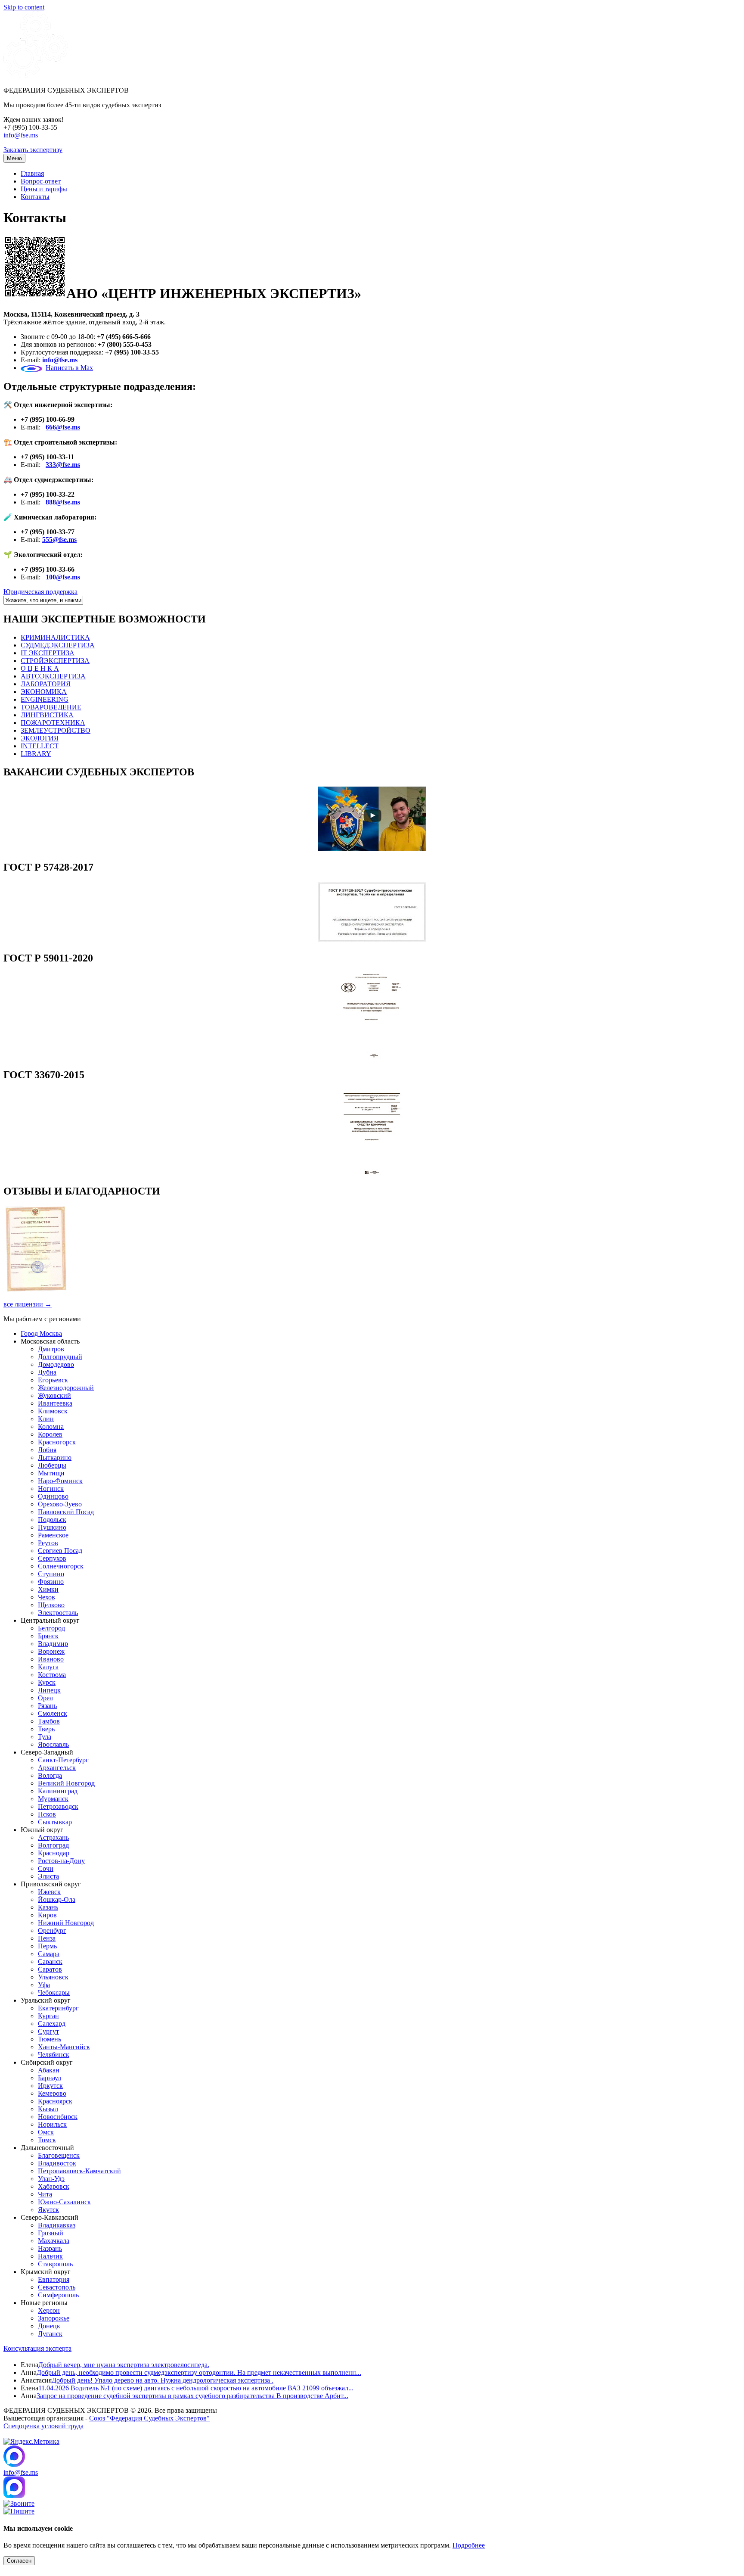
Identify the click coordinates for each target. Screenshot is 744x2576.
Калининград (58, 1791)
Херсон (49, 2310)
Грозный (51, 2233)
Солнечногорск (61, 1566)
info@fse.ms (21, 135)
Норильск (52, 2124)
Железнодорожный (66, 1388)
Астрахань (53, 1837)
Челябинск (54, 2055)
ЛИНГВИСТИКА (47, 715)
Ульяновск (53, 1977)
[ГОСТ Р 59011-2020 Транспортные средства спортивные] (372, 1056)
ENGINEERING (45, 699)
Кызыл (48, 2109)
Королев (50, 1434)
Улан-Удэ (51, 2179)
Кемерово (52, 2093)
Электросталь (58, 1613)
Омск (46, 2132)
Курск (47, 1682)
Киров (47, 1915)
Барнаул (50, 2078)
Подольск (52, 1520)
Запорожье (54, 2318)
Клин (46, 1419)
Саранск (50, 1962)
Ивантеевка (55, 1403)
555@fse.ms (59, 540)
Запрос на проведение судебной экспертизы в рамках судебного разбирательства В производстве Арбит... (192, 2396)
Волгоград (53, 1845)
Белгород (51, 1628)
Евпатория (54, 2279)
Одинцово (53, 1496)
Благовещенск (59, 2155)
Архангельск (57, 1768)
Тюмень (50, 2039)
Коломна (51, 1426)
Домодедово (56, 1364)
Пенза (47, 1938)
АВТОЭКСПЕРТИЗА (53, 676)
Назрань (50, 2248)
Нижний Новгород (66, 1923)
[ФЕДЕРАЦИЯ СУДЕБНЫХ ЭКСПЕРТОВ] (36, 76)
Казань (48, 1907)
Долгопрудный (60, 1357)
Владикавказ (57, 2225)
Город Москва (41, 1333)
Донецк (49, 2326)
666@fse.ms (63, 427)
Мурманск (53, 1799)
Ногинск (51, 1489)
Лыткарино (55, 1458)
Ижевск (49, 1892)
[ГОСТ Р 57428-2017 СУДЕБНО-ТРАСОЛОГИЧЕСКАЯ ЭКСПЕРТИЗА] (372, 940)
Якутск (48, 2210)
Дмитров (51, 1349)
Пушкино (52, 1527)
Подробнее (469, 2545)
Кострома (52, 1675)
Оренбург (52, 1930)
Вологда (50, 1775)
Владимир (53, 1644)
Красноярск (55, 2101)
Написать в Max (69, 368)
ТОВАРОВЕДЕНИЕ (51, 707)
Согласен (19, 2561)
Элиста (48, 1876)
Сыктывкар (55, 1822)
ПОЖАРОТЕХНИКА (53, 723)
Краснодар (54, 1853)
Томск (47, 2140)
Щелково (51, 1605)
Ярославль (53, 1744)
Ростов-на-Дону (61, 1861)
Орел (45, 1698)
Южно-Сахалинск (64, 2202)
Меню (14, 158)
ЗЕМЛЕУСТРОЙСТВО (56, 730)
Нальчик (50, 2256)
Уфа (44, 1985)
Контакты (35, 197)
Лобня (47, 1450)
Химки (48, 1589)
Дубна (47, 1372)
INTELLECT (40, 746)
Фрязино (51, 1582)
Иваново (51, 1659)
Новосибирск (58, 2117)
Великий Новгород (66, 1783)
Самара (49, 1954)
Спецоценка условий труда (43, 2426)
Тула (45, 1737)
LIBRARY (36, 754)
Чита (45, 2194)
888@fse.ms (63, 502)
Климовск (53, 1411)
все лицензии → (28, 1304)
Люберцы (52, 1465)
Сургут (48, 2031)
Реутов (48, 1543)
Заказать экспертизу (33, 150)
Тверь (46, 1729)
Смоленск (53, 1713)
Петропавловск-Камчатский (79, 2171)
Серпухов (52, 1558)
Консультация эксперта (37, 2348)
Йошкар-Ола (57, 1899)
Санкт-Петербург (63, 1760)
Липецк (49, 1690)
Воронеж (51, 1651)
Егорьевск (53, 1380)
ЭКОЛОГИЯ (40, 738)
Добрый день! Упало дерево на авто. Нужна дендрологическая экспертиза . (163, 2380)
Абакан (49, 2070)
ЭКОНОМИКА (44, 692)
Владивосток (57, 2163)
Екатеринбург (58, 2008)
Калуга (48, 1667)
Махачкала (54, 2241)
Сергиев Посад (60, 1551)
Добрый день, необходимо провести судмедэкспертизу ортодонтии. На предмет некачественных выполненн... (199, 2372)
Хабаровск (54, 2186)
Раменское (53, 1535)
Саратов (50, 1969)
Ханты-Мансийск (64, 2047)
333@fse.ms (63, 465)
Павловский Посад (66, 1512)
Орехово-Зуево (60, 1504)
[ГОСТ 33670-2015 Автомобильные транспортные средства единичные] (372, 1173)
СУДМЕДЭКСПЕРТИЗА (58, 645)
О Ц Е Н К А (40, 668)
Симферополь (58, 2295)
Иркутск (50, 2086)
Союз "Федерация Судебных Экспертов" (149, 2418)
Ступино (51, 1574)
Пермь (47, 1946)
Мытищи (51, 1473)
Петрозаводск (58, 1806)
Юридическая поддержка (40, 592)
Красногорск (57, 1442)
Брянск (48, 1636)
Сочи (46, 1868)
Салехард (52, 2024)
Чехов (46, 1597)
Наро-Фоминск (60, 1481)
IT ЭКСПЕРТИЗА (48, 653)
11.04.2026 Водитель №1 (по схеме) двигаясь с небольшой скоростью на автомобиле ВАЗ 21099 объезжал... (196, 2388)
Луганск (50, 2334)
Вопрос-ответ (41, 181)
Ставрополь (55, 2264)
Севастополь (57, 2287)
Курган (48, 2016)
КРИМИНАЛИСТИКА (55, 637)
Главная (32, 173)
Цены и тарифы (44, 189)
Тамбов (49, 1721)
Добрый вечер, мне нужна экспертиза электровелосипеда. (124, 2365)
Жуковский (54, 1395)
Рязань (47, 1706)
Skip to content (24, 7)
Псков (47, 1814)
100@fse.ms (63, 577)
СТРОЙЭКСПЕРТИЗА (55, 661)
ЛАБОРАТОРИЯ (46, 684)
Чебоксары (54, 1993)
